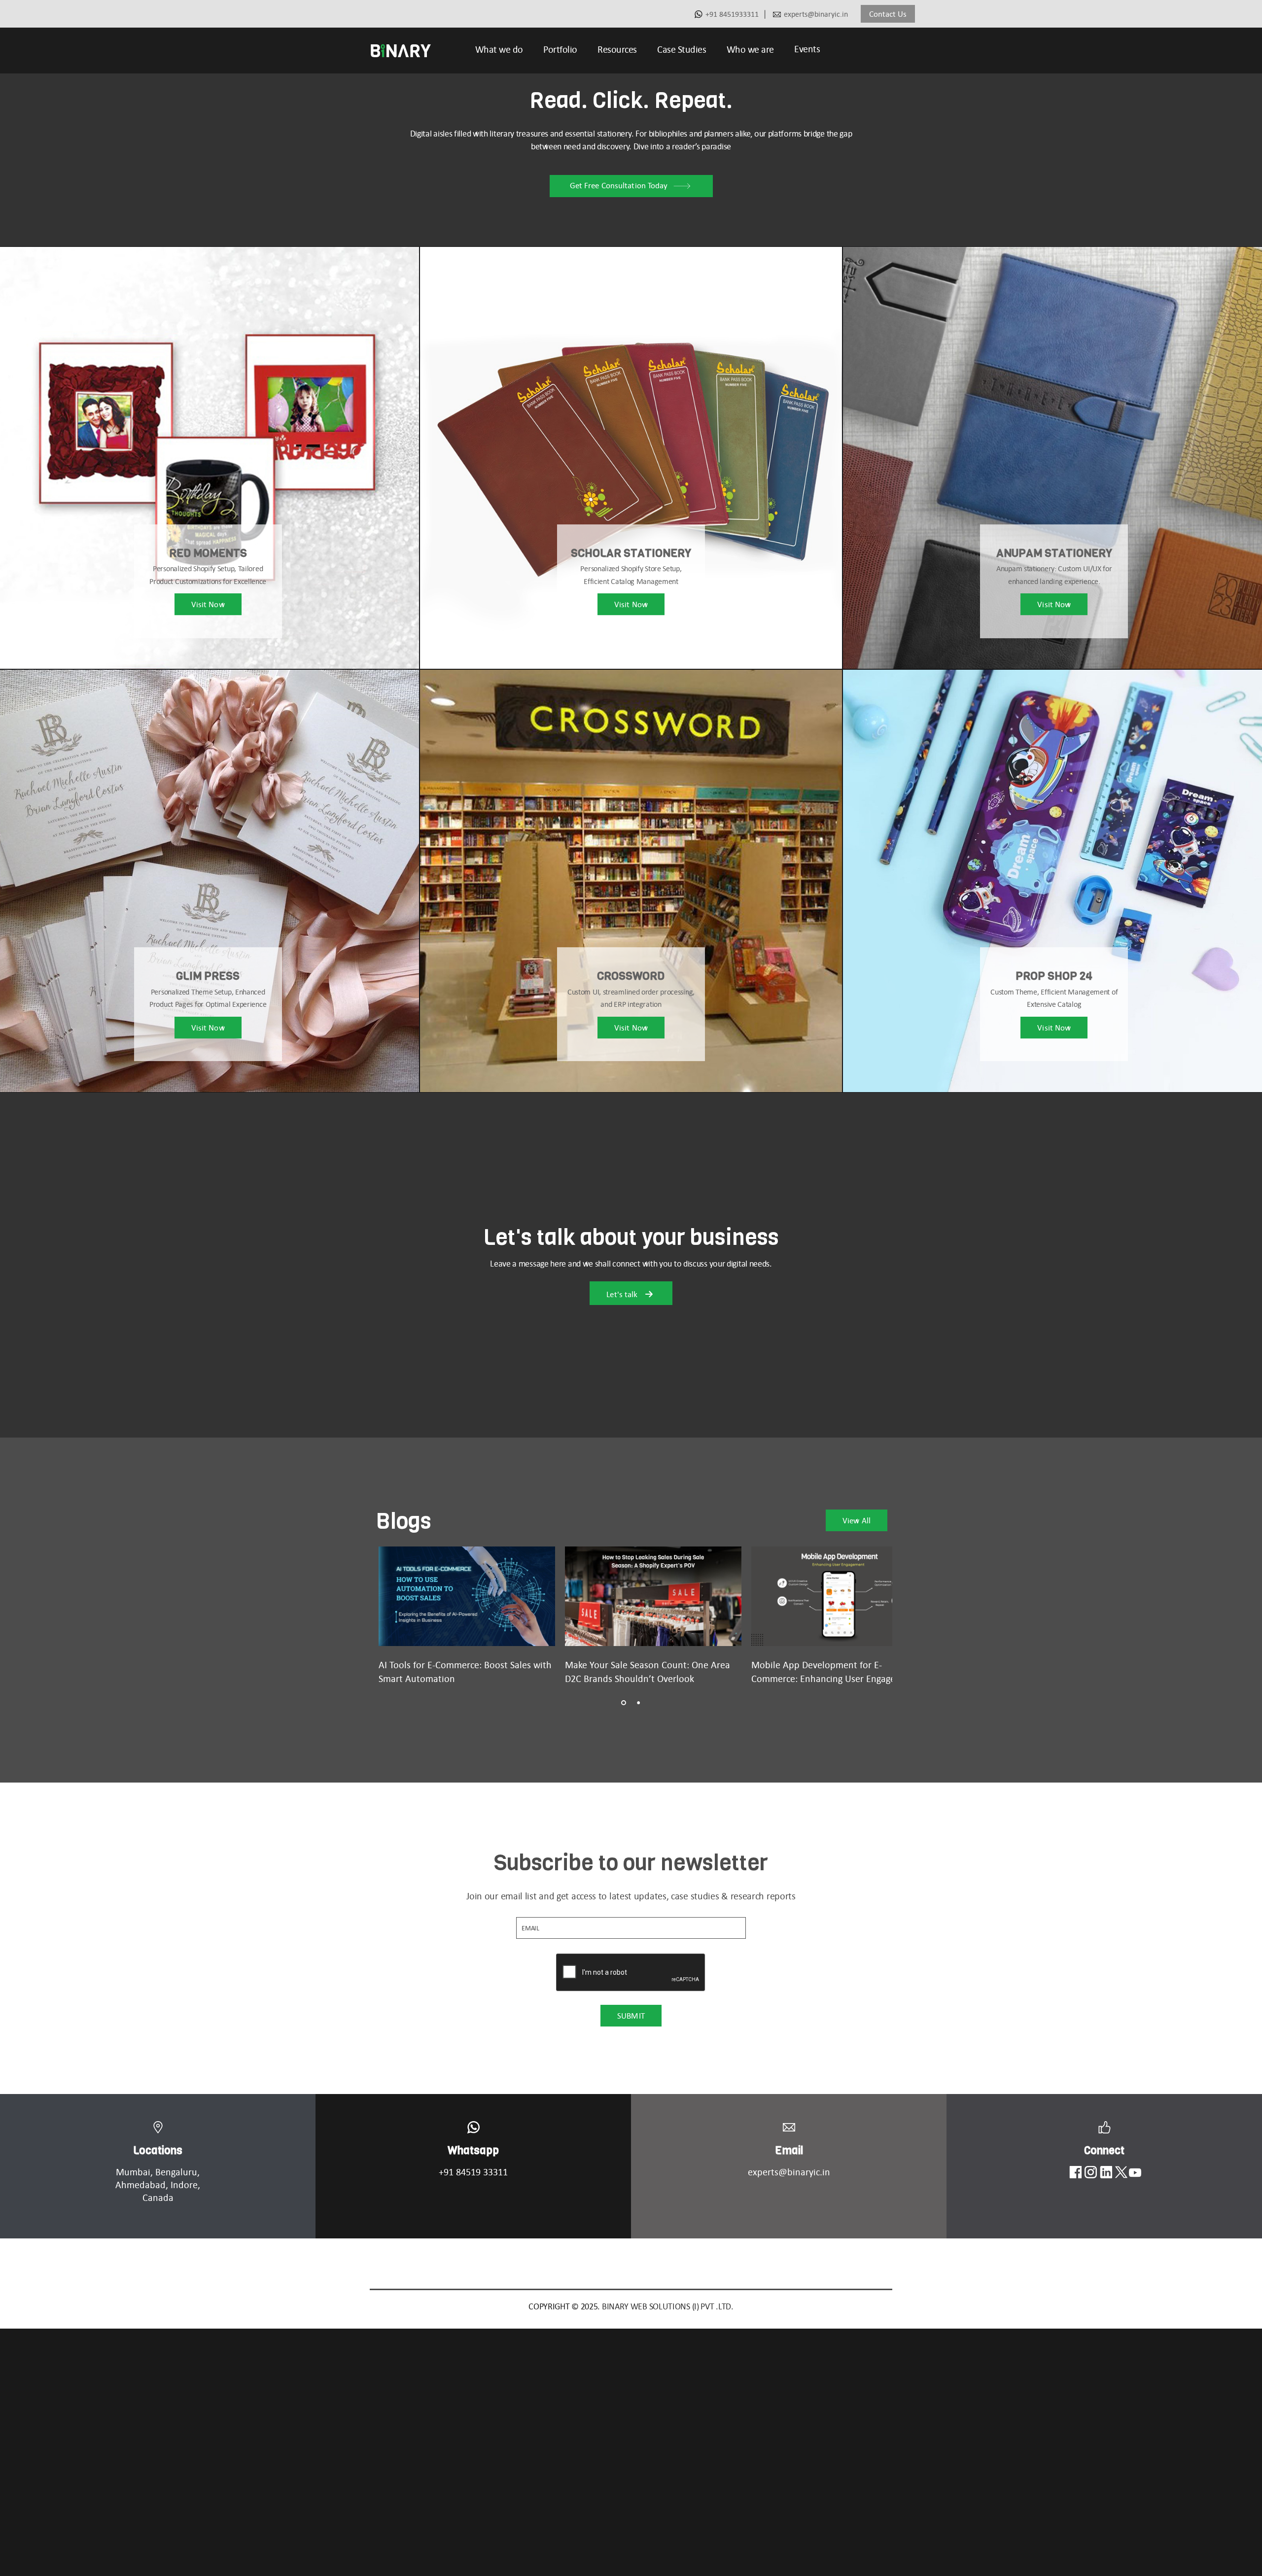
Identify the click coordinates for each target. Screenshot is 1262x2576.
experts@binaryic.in (816, 14)
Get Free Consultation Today (619, 185)
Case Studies (682, 49)
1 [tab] (624, 1703)
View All (857, 1520)
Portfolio (560, 49)
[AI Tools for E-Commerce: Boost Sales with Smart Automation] (467, 1596)
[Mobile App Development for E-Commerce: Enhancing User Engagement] (840, 1596)
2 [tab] (638, 1703)
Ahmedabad (140, 2185)
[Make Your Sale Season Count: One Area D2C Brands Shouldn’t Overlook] (653, 1596)
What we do (499, 49)
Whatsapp (473, 2150)
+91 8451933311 (732, 14)
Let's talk (623, 1294)
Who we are (750, 49)
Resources (617, 49)
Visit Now (208, 605)
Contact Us (888, 14)
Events (807, 49)
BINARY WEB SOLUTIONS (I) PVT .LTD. (668, 2306)
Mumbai (133, 2172)
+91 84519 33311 (473, 2172)
